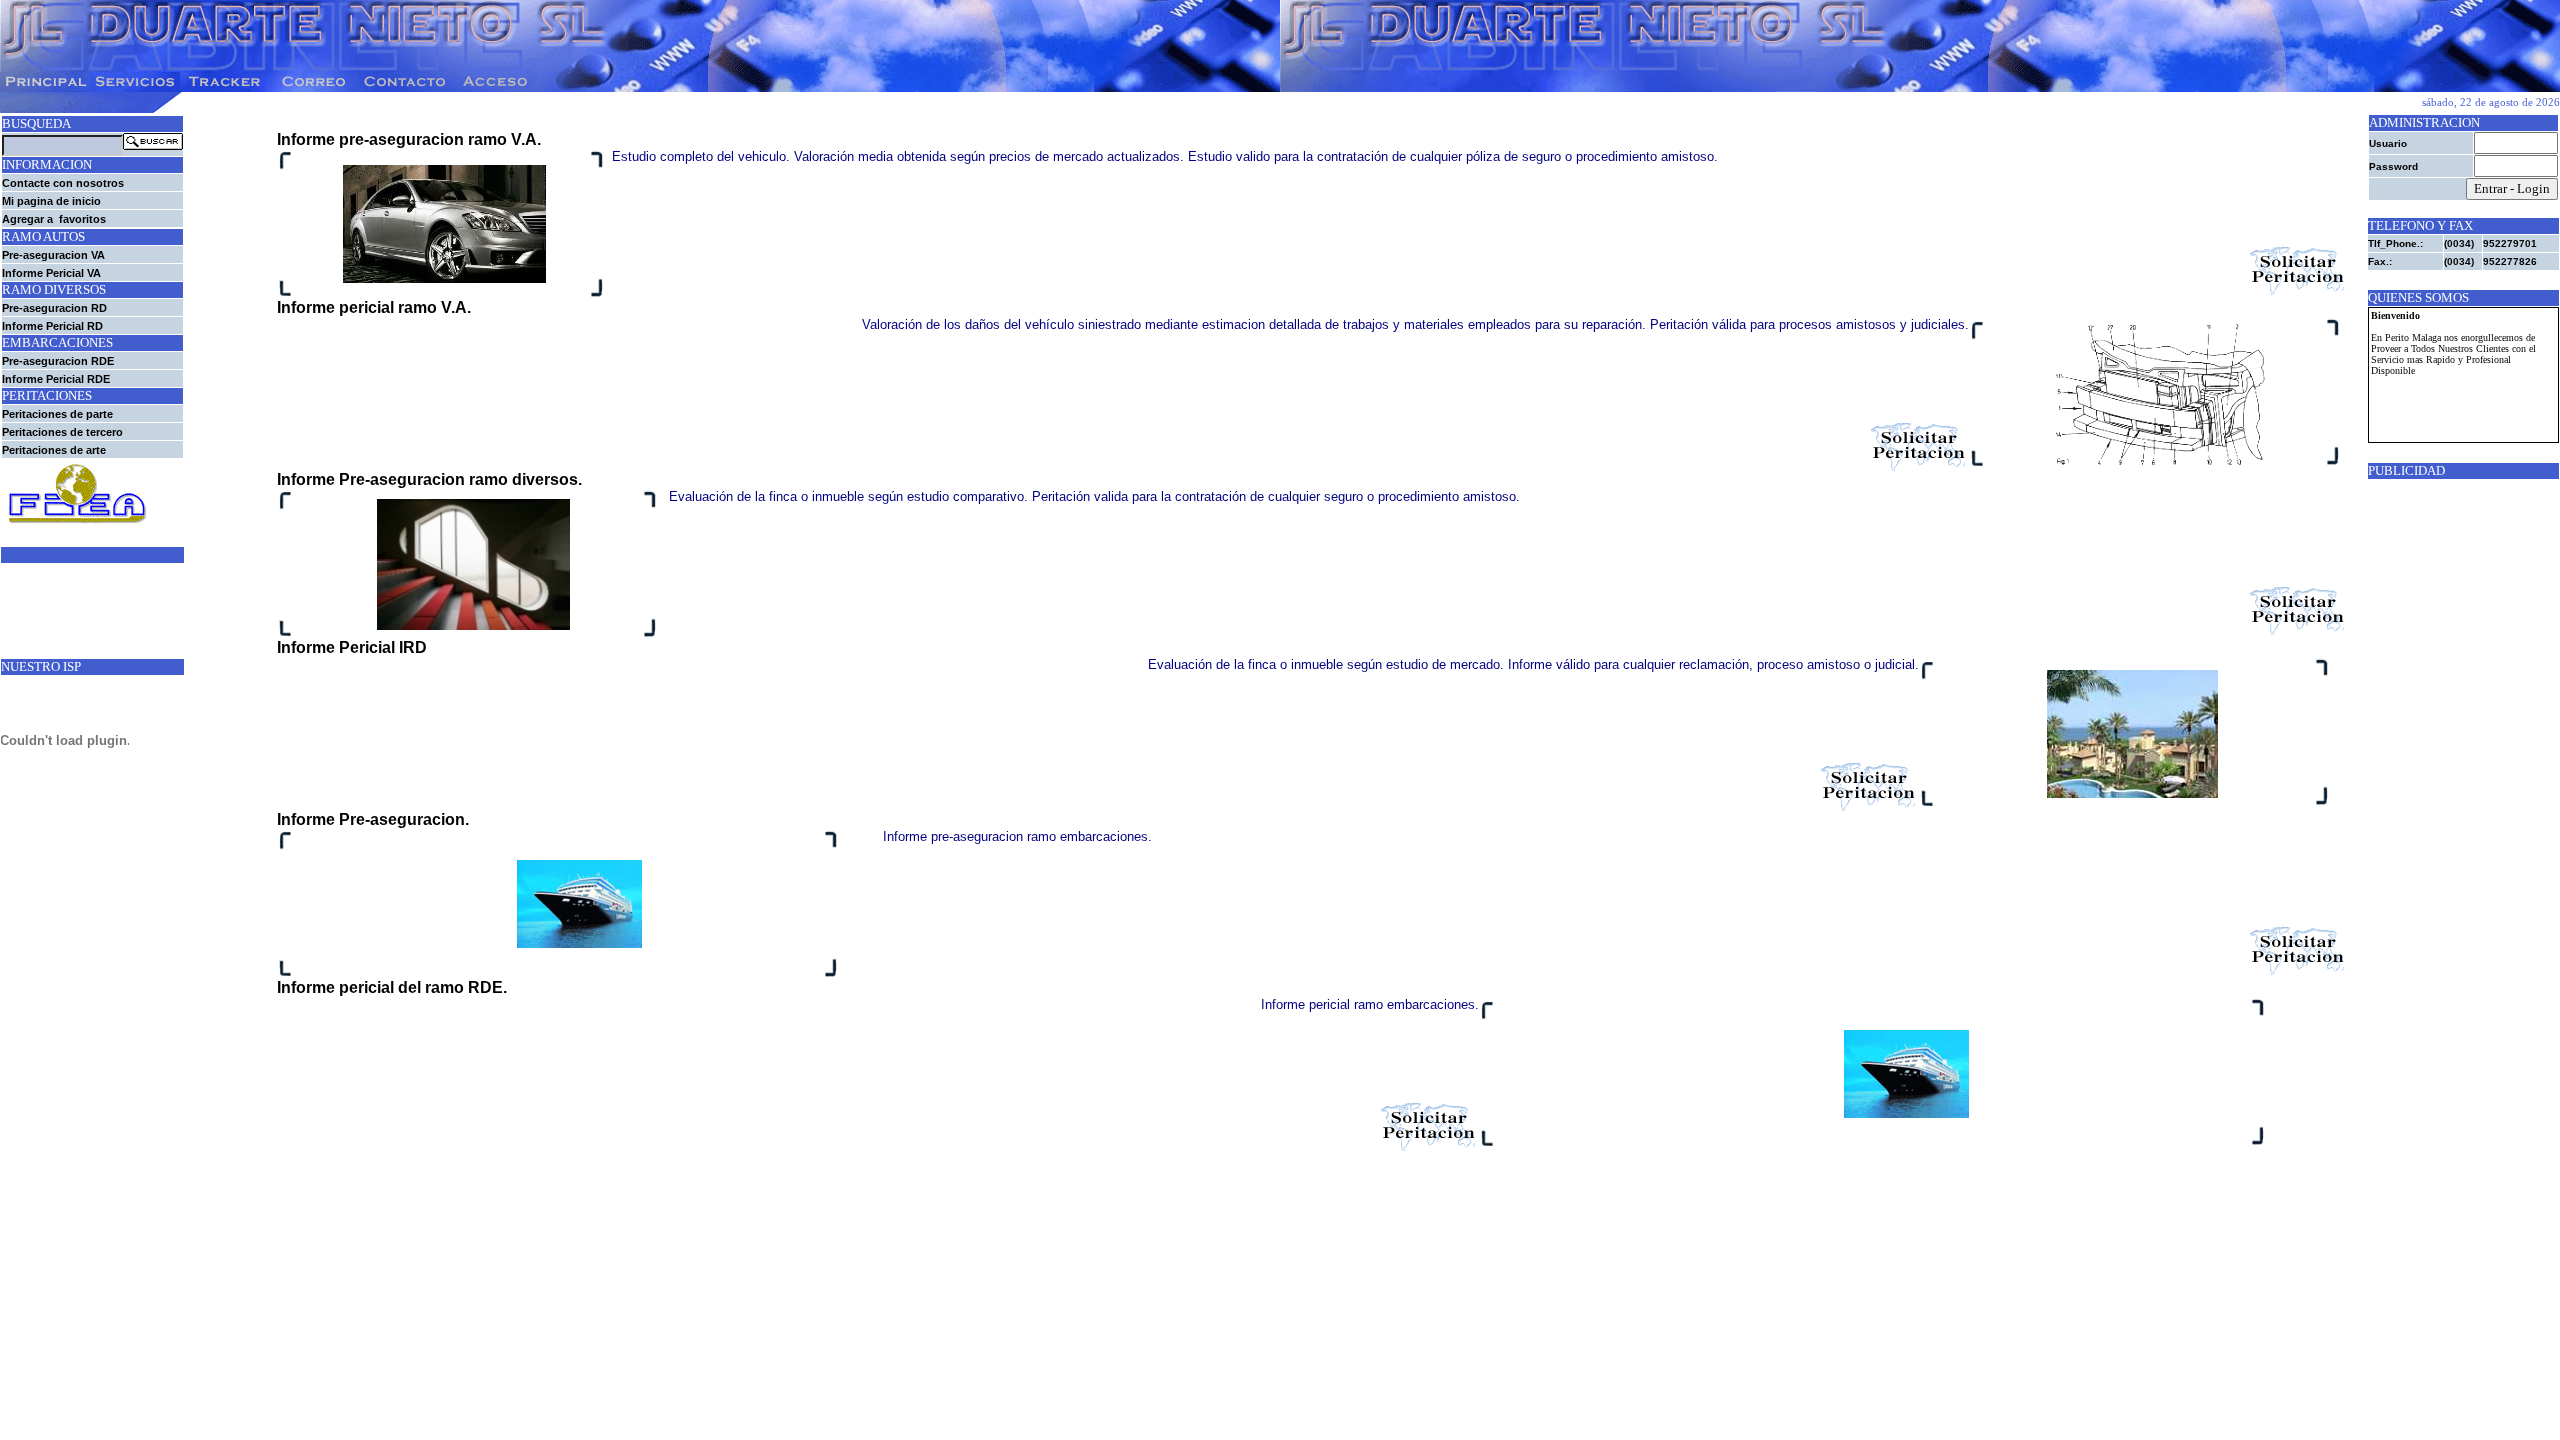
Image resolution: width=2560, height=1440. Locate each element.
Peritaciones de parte (57, 414)
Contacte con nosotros (63, 183)
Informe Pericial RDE (56, 379)
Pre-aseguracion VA (53, 255)
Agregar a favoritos (54, 219)
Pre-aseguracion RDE (58, 361)
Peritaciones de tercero (62, 432)
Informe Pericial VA (51, 273)
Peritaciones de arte (54, 450)
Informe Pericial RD (52, 326)
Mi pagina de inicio (51, 201)
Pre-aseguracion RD (54, 308)
